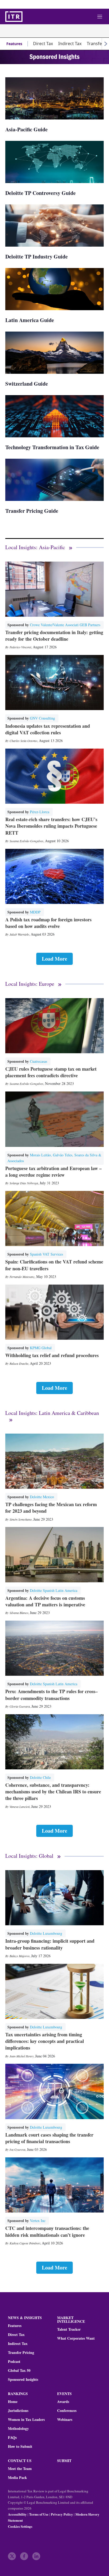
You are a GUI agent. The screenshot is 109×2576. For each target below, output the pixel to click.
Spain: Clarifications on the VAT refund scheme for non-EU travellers (54, 1265)
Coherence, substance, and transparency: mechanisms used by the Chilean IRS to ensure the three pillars (53, 1792)
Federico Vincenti (20, 647)
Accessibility (17, 2514)
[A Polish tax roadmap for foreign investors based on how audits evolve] (54, 876)
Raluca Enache (19, 1363)
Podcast (14, 2362)
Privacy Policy (62, 2514)
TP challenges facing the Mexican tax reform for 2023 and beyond (51, 1508)
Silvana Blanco (19, 1613)
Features (14, 44)
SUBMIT (64, 2461)
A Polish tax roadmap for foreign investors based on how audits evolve (48, 923)
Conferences (67, 2411)
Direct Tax (43, 44)
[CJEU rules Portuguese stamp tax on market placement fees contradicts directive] (54, 1026)
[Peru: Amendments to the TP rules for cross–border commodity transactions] (54, 1648)
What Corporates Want (76, 2338)
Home (13, 2402)
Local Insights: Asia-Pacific (35, 547)
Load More (54, 959)
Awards (63, 2402)
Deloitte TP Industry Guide (37, 257)
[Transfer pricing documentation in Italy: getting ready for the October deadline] (54, 589)
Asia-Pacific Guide (26, 129)
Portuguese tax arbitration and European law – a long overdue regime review (53, 1172)
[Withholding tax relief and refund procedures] (54, 1312)
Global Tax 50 (19, 2371)
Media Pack (17, 2478)
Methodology (18, 2429)
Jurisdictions (18, 2411)
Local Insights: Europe (30, 984)
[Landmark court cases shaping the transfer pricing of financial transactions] (54, 2091)
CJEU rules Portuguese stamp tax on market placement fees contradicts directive (51, 1072)
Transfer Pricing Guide (32, 511)
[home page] (14, 17)
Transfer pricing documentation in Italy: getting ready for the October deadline (54, 636)
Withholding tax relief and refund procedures (52, 1355)
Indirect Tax (70, 44)
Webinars (65, 2420)
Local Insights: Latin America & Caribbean (52, 1413)
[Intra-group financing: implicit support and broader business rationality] (54, 1898)
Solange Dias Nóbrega (24, 1183)
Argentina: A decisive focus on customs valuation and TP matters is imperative (45, 1601)
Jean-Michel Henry (22, 2056)
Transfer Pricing (21, 2353)
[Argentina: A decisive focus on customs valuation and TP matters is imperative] (54, 1555)
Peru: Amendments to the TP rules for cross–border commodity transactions (51, 1695)
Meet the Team (20, 2469)
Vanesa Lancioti (20, 1807)
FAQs (12, 2438)
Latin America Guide (30, 320)
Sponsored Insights (23, 2379)
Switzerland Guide (27, 384)
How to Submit (20, 2446)
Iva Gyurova (17, 2149)
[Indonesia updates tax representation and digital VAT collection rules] (54, 683)
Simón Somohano (21, 1519)
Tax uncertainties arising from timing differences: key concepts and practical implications (45, 2041)
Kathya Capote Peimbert (25, 2243)
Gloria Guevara (20, 1706)
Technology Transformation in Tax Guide (52, 447)
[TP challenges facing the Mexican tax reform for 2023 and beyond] (54, 1461)
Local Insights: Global (29, 1856)
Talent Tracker (69, 2329)
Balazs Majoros (20, 1956)
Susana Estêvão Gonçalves (26, 841)
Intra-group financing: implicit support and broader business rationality (50, 1944)
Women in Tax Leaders (26, 2420)
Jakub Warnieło (19, 934)
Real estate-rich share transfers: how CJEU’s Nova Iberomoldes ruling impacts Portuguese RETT (51, 826)
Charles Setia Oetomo (23, 741)
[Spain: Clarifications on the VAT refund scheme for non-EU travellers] (54, 1218)
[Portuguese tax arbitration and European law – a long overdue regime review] (54, 1119)
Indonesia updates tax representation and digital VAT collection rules (48, 729)
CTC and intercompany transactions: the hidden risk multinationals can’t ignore (47, 2231)
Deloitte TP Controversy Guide (40, 193)
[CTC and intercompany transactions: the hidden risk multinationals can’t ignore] (54, 2185)
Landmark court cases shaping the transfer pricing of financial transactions (49, 2138)
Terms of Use (39, 2514)
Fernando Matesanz (22, 1277)
